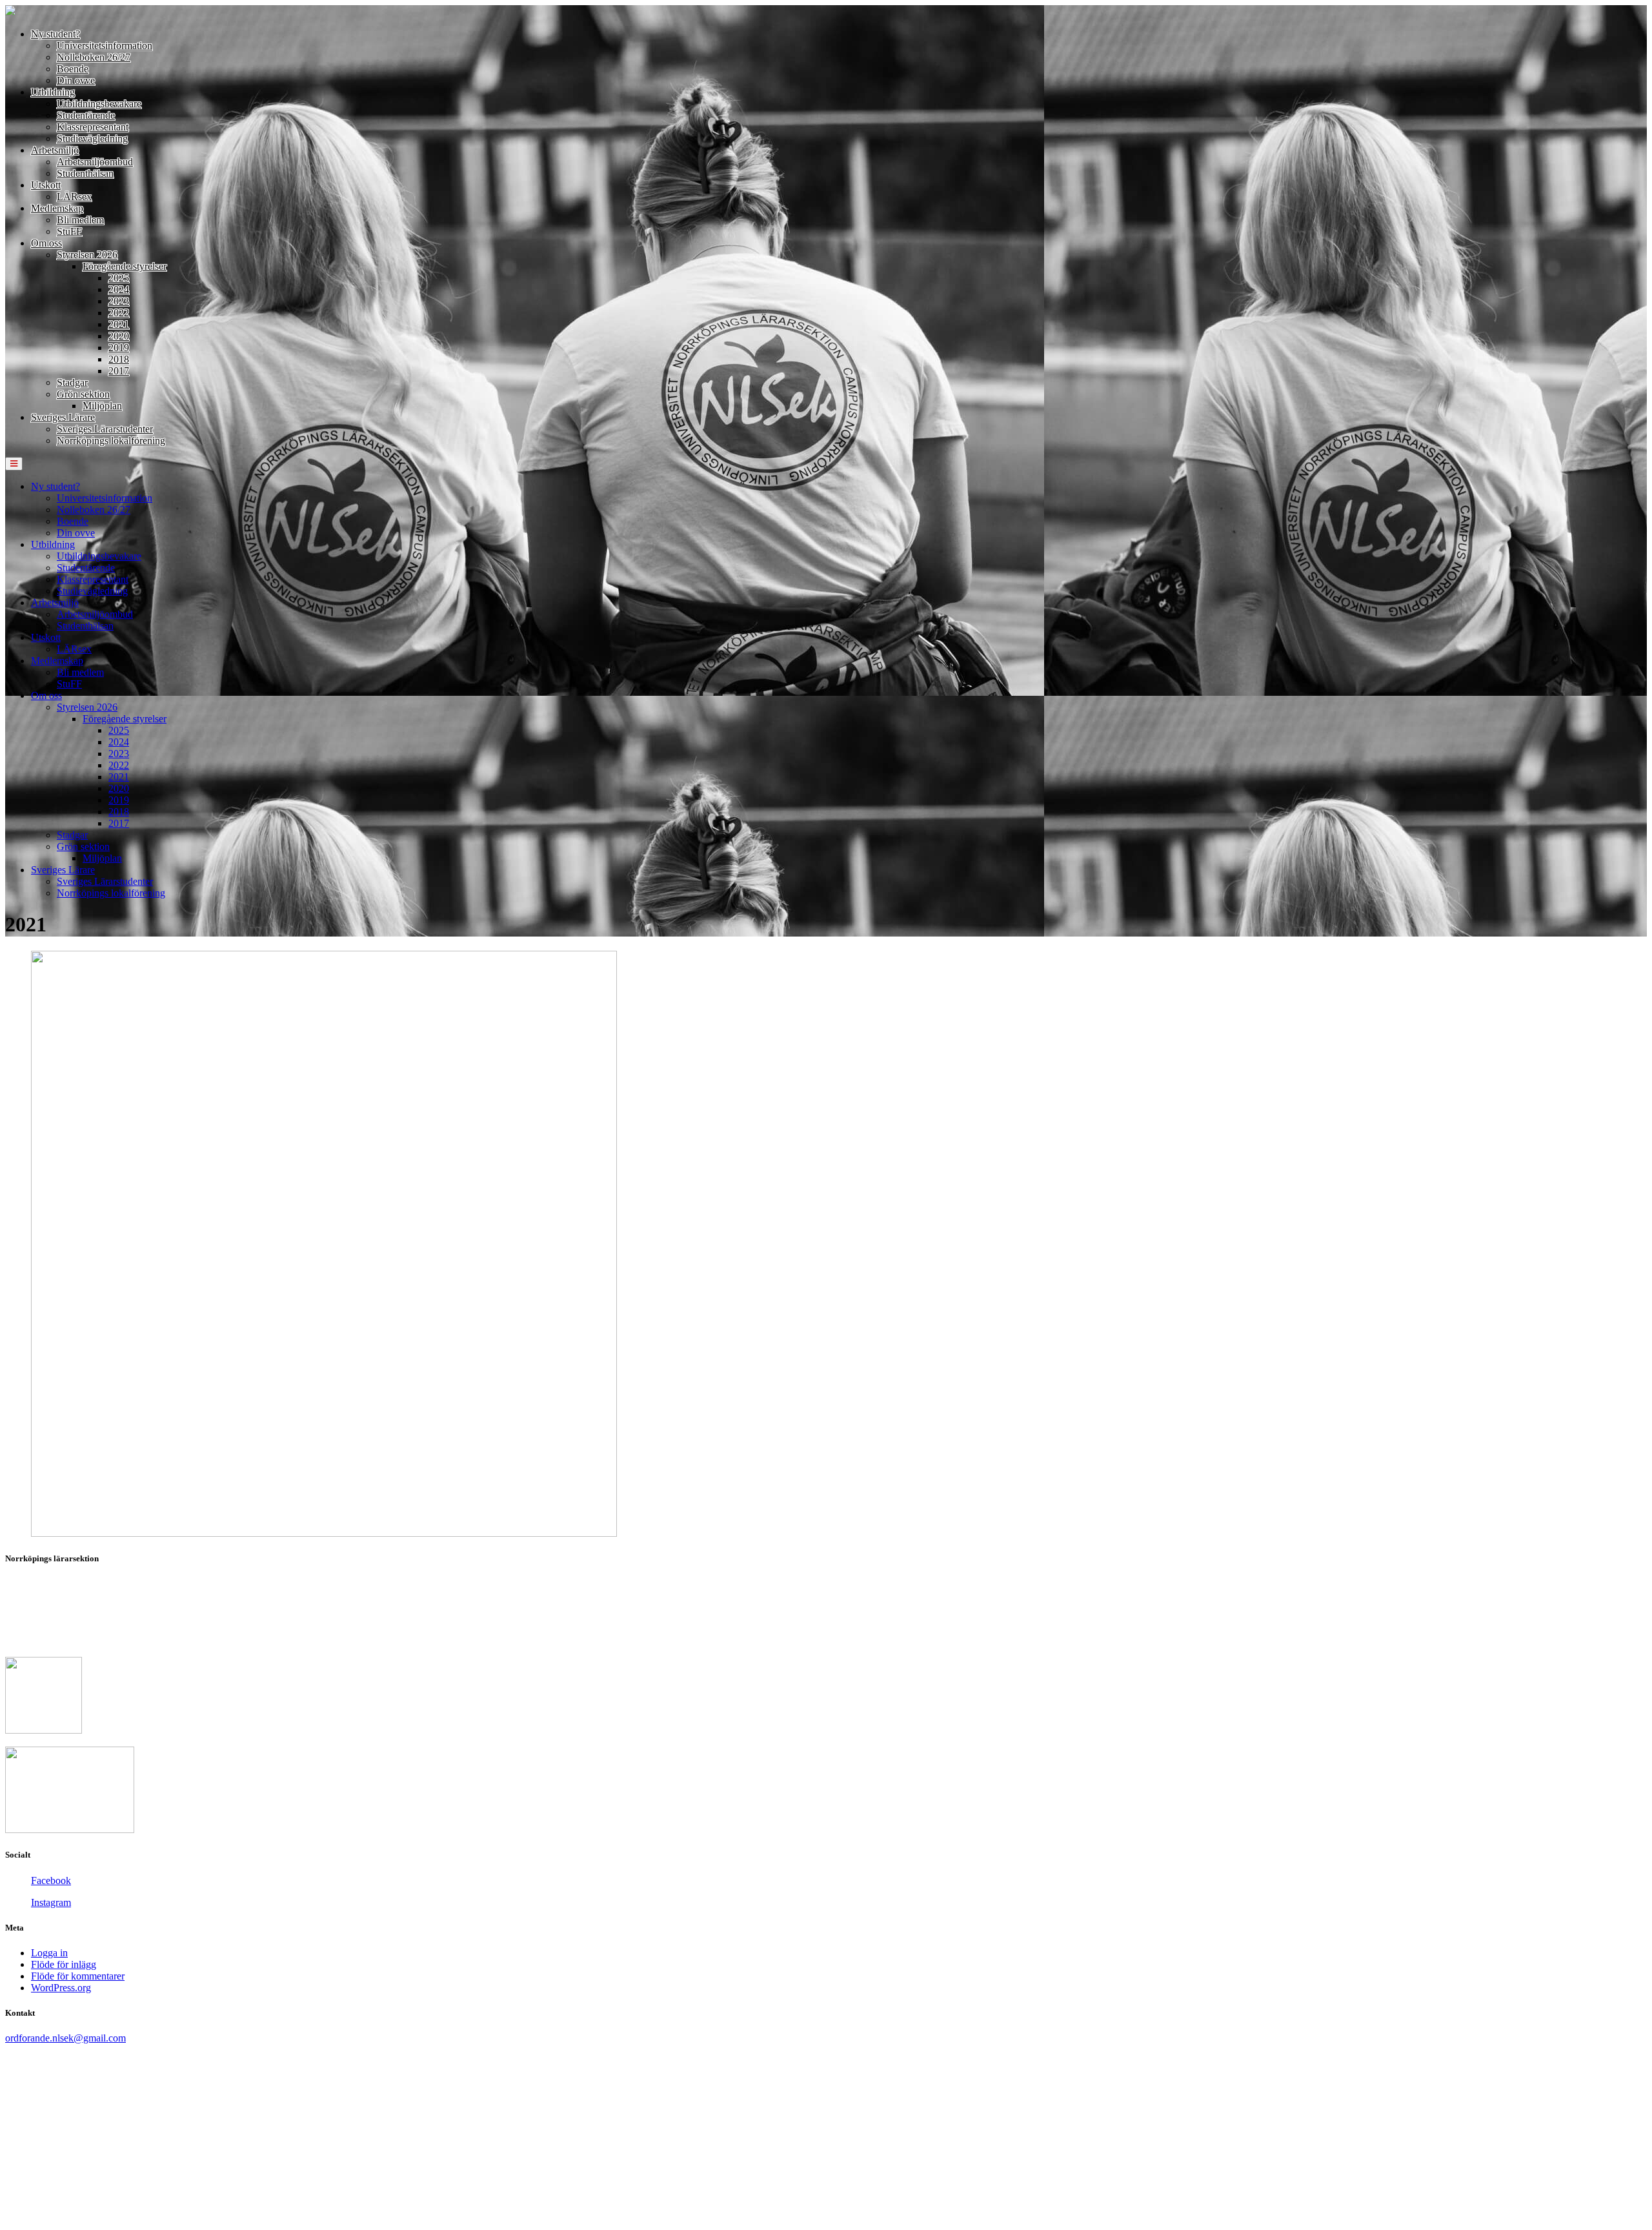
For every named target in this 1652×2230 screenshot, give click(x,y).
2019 (119, 348)
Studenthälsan (85, 173)
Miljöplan (102, 406)
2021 (119, 324)
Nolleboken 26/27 (94, 57)
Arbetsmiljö (55, 150)
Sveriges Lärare (63, 417)
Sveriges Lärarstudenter (105, 429)
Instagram (51, 1902)
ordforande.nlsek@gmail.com (65, 2038)
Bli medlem (80, 220)
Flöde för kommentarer (78, 1976)
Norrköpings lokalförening (111, 441)
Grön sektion (83, 394)
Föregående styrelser (125, 266)
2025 (119, 278)
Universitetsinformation (105, 46)
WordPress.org (61, 1988)
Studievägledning (92, 138)
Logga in (49, 1953)
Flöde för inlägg (64, 1964)
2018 (119, 359)
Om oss (46, 243)
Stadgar (72, 382)
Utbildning (53, 92)
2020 (119, 336)
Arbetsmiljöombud (95, 162)
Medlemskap (57, 208)
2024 (119, 289)
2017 (119, 371)
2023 (119, 301)
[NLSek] (10, 12)
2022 (119, 313)
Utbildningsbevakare (99, 104)
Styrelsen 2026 (87, 255)
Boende (73, 69)
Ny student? (55, 34)
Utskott (46, 185)
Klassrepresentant (93, 127)
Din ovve (76, 80)
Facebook (51, 1880)
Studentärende (86, 115)
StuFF (69, 231)
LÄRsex (74, 197)
